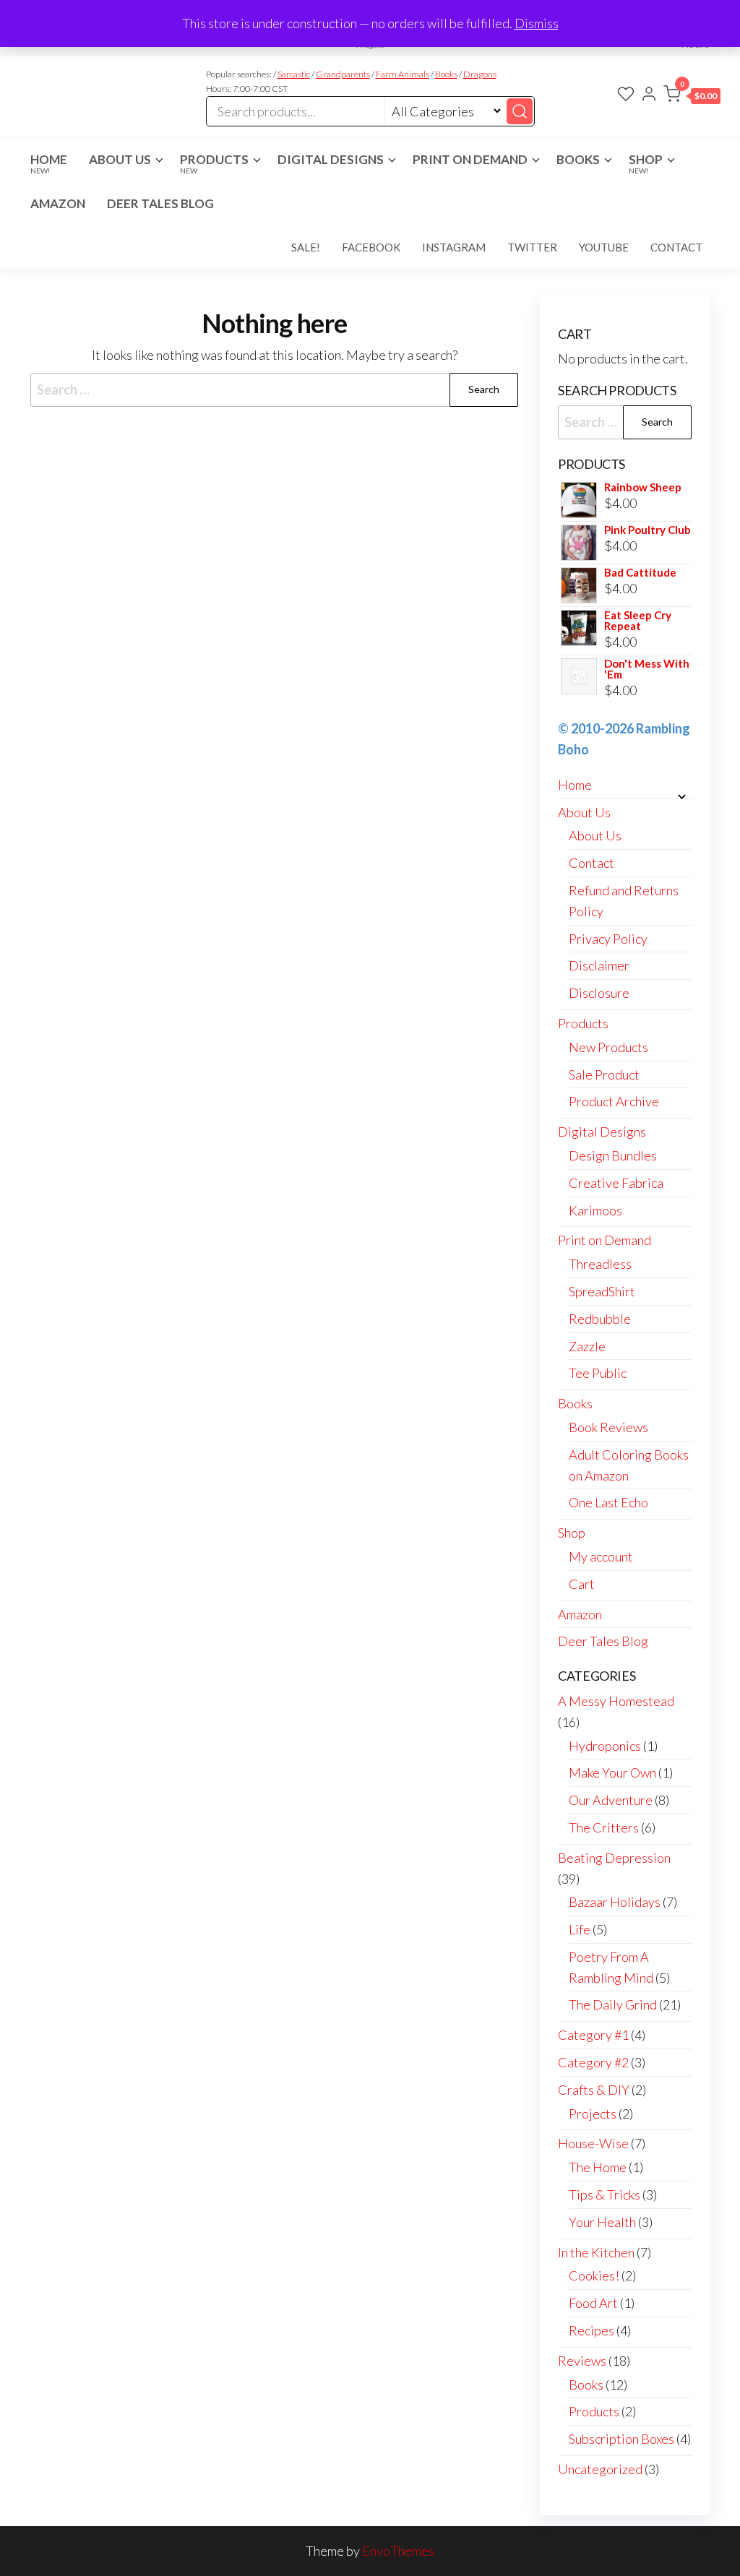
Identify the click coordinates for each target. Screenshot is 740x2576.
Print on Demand (470, 159)
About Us (120, 159)
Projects (593, 2114)
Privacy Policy (608, 939)
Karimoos (595, 1210)
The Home (598, 2167)
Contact (676, 247)
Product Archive (614, 1101)
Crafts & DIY (594, 2090)
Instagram (454, 247)
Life (580, 1929)
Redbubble (600, 1319)
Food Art (593, 2303)
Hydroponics (605, 1746)
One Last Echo (608, 1502)
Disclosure (599, 993)
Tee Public (598, 1373)
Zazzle (587, 1346)
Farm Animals (403, 74)
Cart (582, 1584)
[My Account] (649, 95)
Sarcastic (294, 74)
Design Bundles (613, 1155)
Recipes (591, 2330)
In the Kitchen (596, 2252)
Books (446, 74)
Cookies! (594, 2275)
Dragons (480, 74)
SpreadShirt (602, 1291)
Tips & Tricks (605, 2194)
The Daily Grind (613, 2004)
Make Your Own (612, 1772)
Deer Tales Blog (160, 203)
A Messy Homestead (616, 1701)
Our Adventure (611, 1800)
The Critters (604, 1827)
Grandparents (343, 74)
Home (49, 163)
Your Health (602, 2222)
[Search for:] (274, 390)
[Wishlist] (626, 95)
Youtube (604, 247)
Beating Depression (614, 1858)
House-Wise (593, 2143)
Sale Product (604, 1074)
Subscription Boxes (621, 2439)
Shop (646, 163)
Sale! (306, 247)
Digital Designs (331, 159)
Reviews (582, 2361)
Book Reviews (608, 1427)
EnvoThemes (398, 2551)
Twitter (532, 247)
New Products (608, 1047)
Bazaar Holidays (615, 1902)
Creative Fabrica (616, 1183)
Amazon (58, 203)
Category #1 (593, 2035)
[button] (692, 97)
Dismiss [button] (537, 23)
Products (214, 163)
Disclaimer (599, 965)
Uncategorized (600, 2469)
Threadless (600, 1264)
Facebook (371, 247)
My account (601, 1556)
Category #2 (593, 2062)
